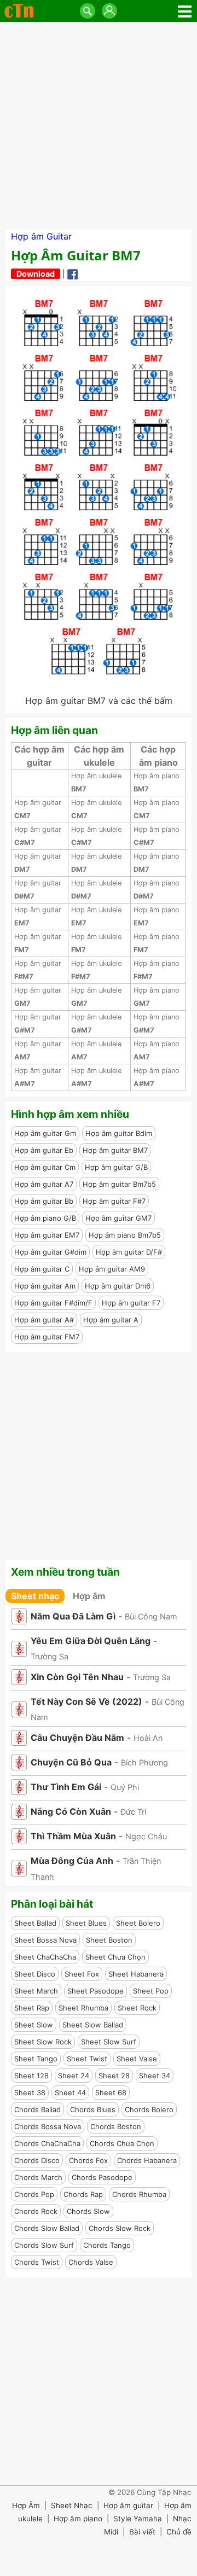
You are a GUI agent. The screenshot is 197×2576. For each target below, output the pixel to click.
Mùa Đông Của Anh (72, 1861)
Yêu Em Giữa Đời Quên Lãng (91, 1641)
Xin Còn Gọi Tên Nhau (77, 1677)
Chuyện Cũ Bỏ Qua (71, 1762)
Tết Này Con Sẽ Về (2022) (86, 1701)
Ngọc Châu (146, 1836)
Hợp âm (89, 1596)
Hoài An (148, 1738)
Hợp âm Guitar (41, 236)
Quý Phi (125, 1787)
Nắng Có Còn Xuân (71, 1811)
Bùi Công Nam (151, 1616)
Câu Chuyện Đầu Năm (77, 1738)
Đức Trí (133, 1812)
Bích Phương (144, 1762)
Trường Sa (50, 1656)
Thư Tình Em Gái (66, 1787)
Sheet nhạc (35, 1596)
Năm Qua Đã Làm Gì (73, 1616)
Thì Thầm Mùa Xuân (73, 1836)
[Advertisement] (99, 126)
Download (36, 274)
